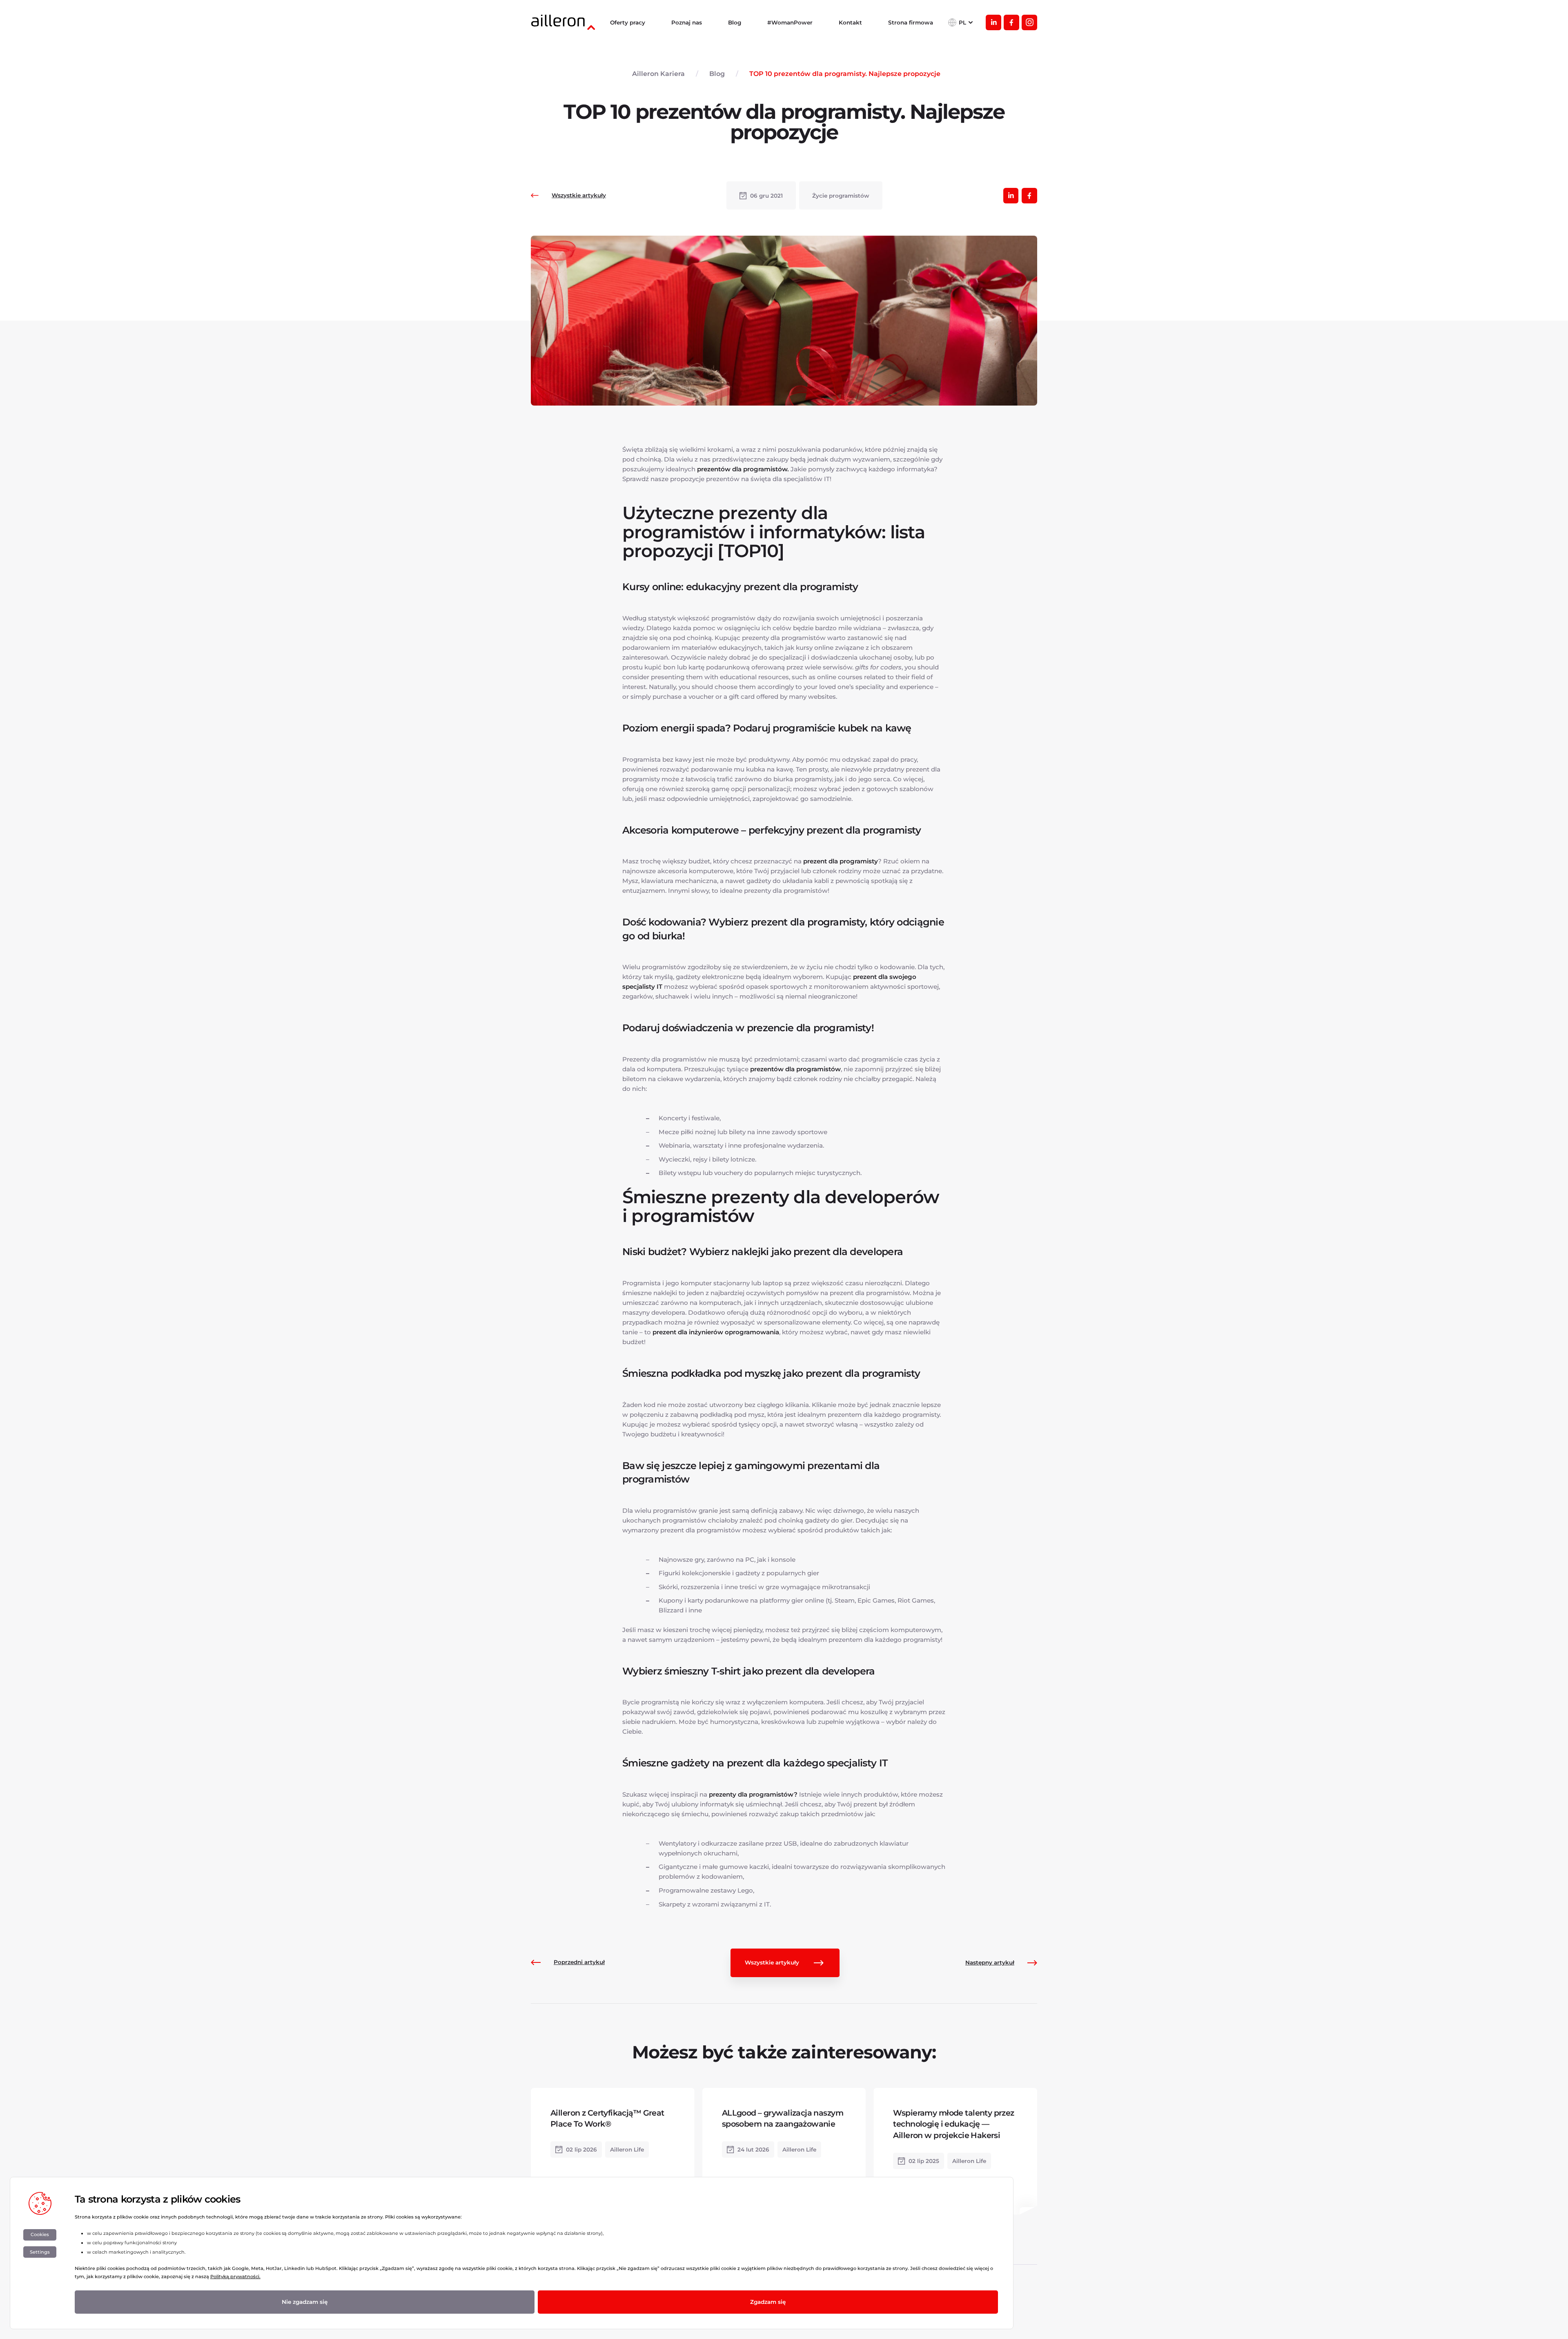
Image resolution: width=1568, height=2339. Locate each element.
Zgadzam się (768, 2302)
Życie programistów (841, 196)
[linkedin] (993, 22)
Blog (735, 22)
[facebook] (1011, 22)
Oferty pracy (628, 22)
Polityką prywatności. (235, 2277)
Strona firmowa (911, 22)
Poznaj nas (687, 22)
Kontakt (850, 22)
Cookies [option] (40, 2234)
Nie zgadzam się (305, 2302)
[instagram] (1029, 22)
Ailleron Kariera (658, 74)
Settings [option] (40, 2252)
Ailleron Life (627, 2149)
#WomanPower (790, 22)
